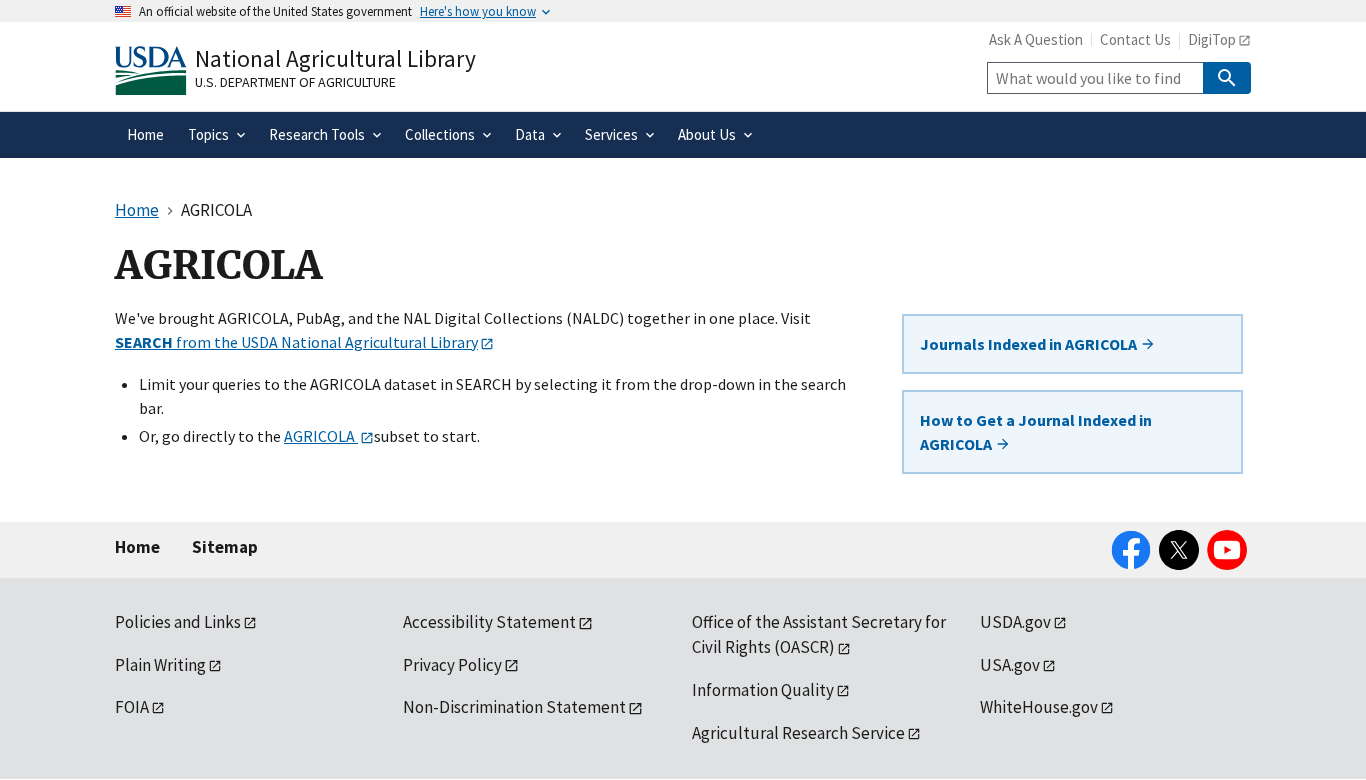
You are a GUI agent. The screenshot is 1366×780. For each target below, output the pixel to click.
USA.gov (1010, 665)
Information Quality (763, 690)
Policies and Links (178, 622)
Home (137, 547)
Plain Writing (160, 665)
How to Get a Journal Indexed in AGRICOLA (1036, 432)
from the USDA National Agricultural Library (296, 342)
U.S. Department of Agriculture (295, 82)
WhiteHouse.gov (1039, 707)
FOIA (132, 707)
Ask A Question (1036, 39)
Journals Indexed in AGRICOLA (1030, 344)
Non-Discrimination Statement (514, 707)
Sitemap (225, 547)
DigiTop (1212, 39)
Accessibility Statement (489, 622)
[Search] (1227, 78)
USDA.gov (1015, 622)
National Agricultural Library (335, 58)
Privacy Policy (452, 665)
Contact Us (1135, 39)
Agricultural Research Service (798, 733)
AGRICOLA (321, 436)
